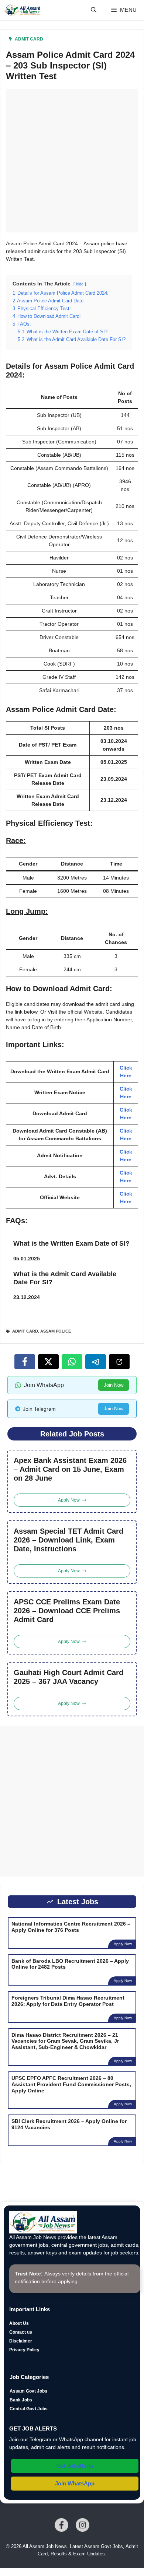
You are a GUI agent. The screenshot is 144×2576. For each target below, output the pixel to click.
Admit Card (29, 39)
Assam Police (56, 1331)
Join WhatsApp (75, 2483)
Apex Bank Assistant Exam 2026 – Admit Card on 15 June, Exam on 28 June (70, 1469)
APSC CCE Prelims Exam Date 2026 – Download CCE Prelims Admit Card (67, 1611)
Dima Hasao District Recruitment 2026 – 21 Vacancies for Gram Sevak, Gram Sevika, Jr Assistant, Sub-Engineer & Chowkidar (65, 2041)
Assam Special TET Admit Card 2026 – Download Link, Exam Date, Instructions (68, 1540)
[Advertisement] (72, 161)
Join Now (114, 1385)
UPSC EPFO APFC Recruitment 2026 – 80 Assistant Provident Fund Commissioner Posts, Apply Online (71, 2084)
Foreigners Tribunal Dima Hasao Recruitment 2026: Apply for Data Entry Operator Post (68, 2001)
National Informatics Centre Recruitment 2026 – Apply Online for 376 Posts (71, 1927)
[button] (94, 10)
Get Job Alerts (75, 2466)
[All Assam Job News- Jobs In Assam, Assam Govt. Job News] (23, 10)
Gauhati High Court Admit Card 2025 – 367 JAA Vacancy (68, 1677)
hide (80, 284)
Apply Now (123, 1944)
